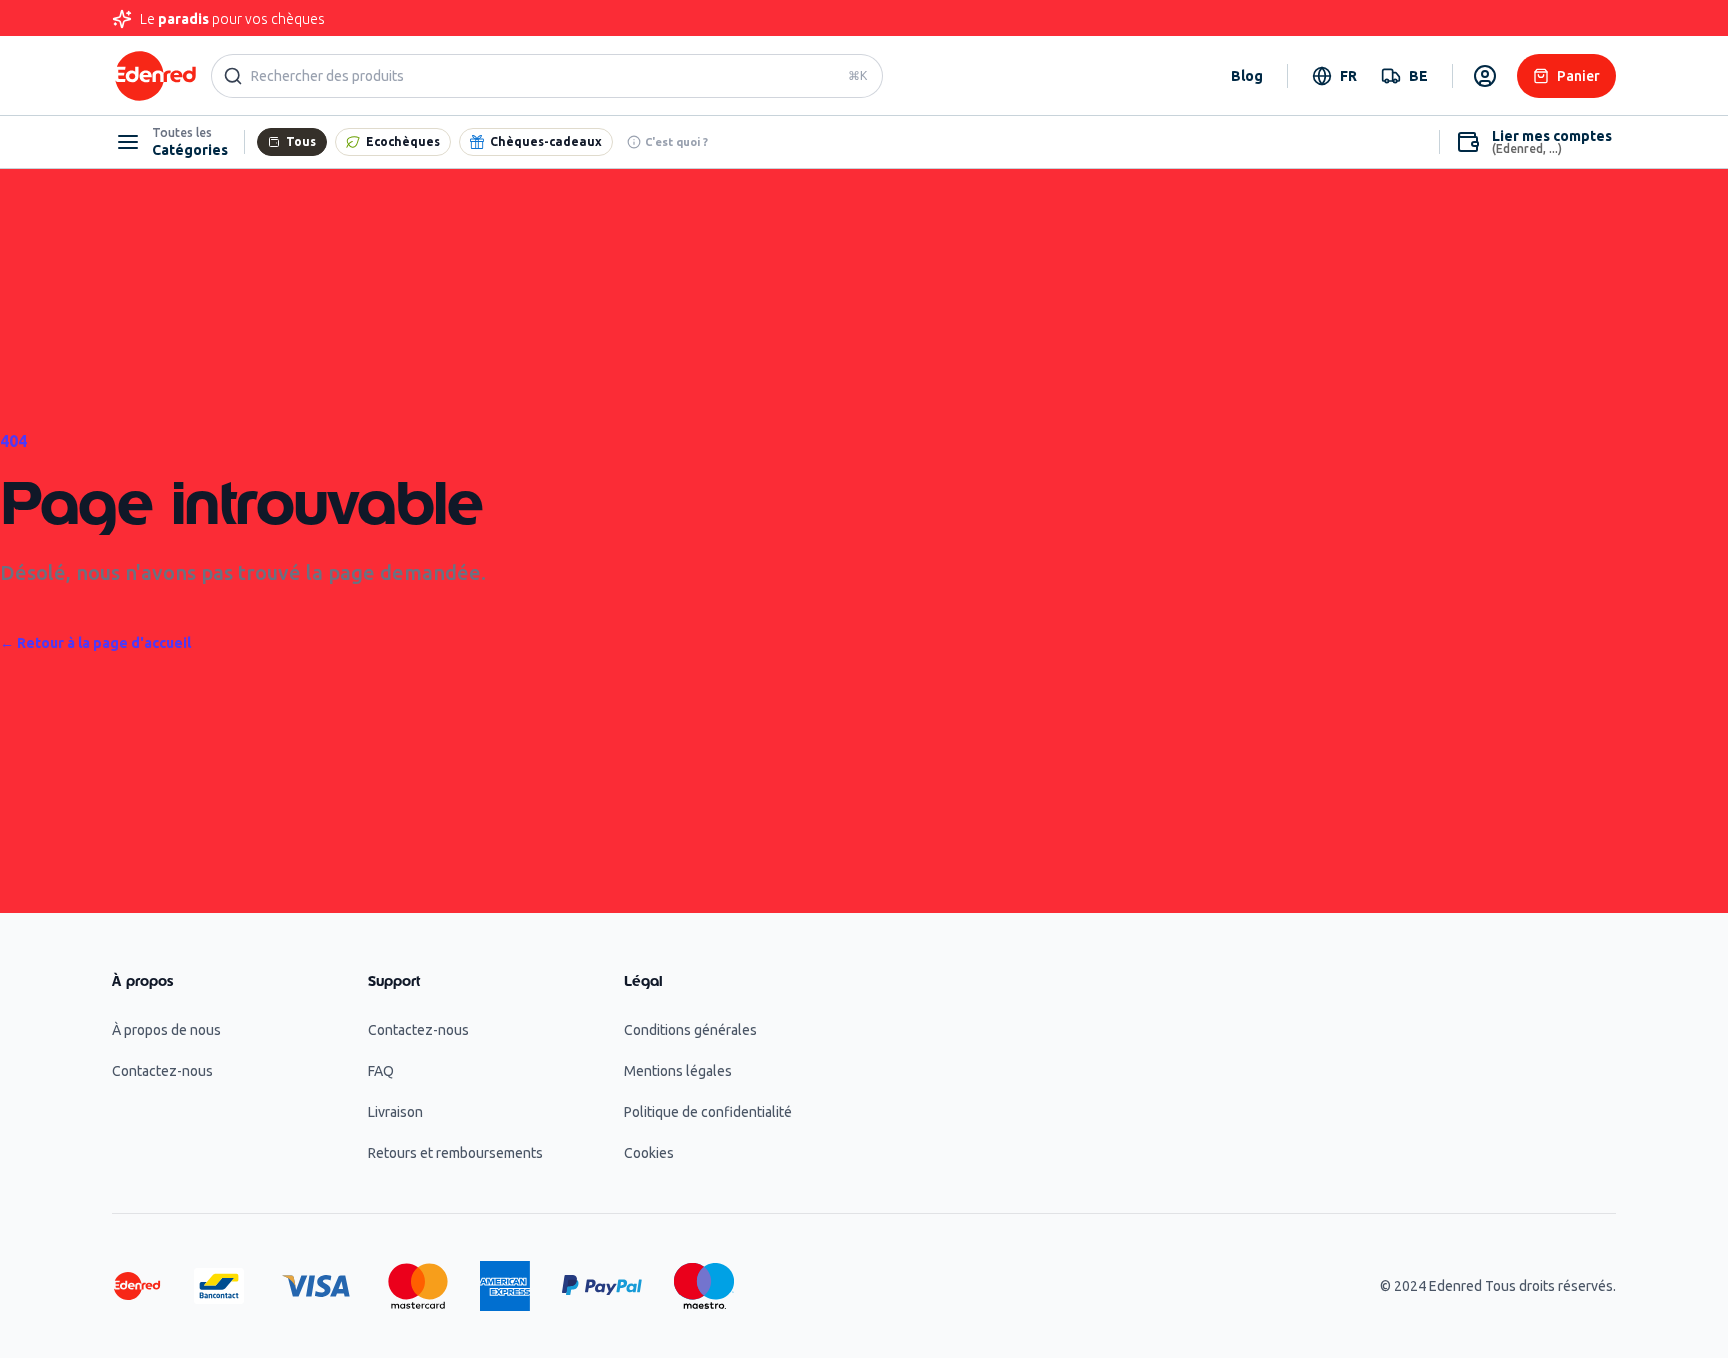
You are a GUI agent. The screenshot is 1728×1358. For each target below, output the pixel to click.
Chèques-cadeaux (546, 141)
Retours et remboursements (455, 1153)
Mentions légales (678, 1071)
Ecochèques (403, 141)
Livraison (395, 1112)
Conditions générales (690, 1030)
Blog (1247, 76)
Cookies (649, 1153)
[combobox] (1334, 76)
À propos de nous (166, 1030)
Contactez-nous (162, 1071)
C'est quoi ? (676, 142)
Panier (1578, 76)
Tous (301, 141)
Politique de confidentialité (708, 1112)
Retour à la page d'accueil (95, 643)
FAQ (381, 1071)
